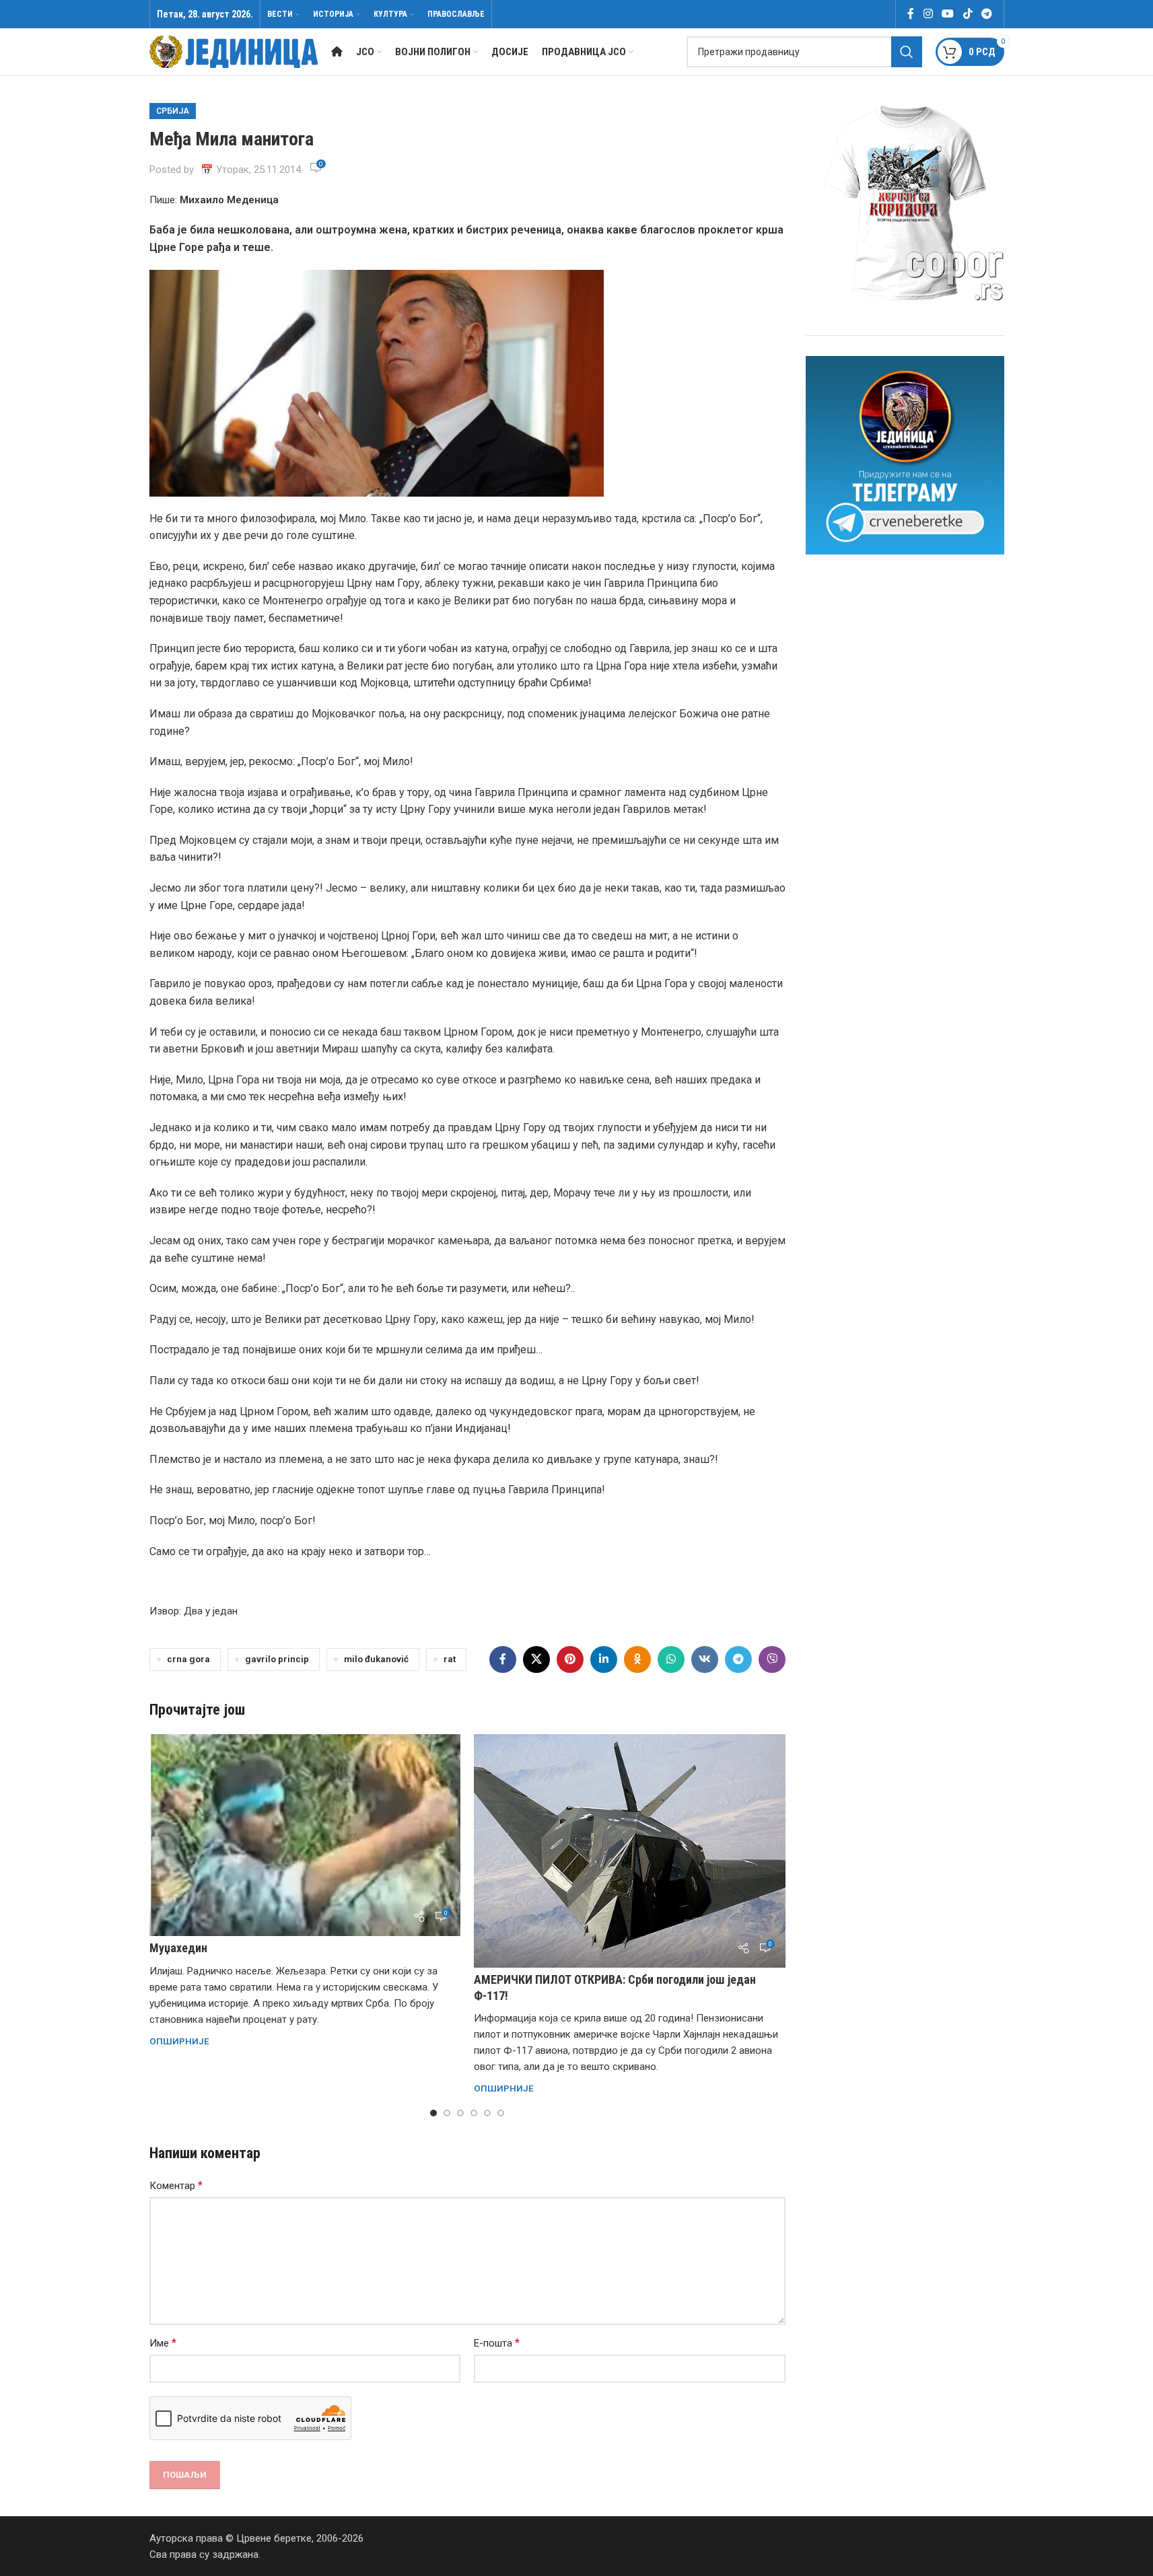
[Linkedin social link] (604, 1659)
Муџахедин (178, 1948)
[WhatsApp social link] (671, 1659)
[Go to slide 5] (487, 2113)
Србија (173, 111)
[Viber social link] (772, 1659)
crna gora (188, 1659)
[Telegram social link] (986, 14)
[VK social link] (705, 1659)
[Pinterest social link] (570, 1659)
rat (450, 1659)
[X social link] (536, 1659)
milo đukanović (376, 1659)
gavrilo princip (277, 1659)
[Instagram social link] (928, 14)
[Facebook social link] (911, 14)
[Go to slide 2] (447, 2113)
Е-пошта (497, 2343)
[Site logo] (234, 51)
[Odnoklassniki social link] (637, 1659)
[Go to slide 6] (501, 2113)
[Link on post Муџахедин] (305, 1835)
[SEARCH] (907, 52)
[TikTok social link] (968, 14)
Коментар (176, 2185)
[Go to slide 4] (474, 2113)
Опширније (179, 2041)
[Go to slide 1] (433, 2113)
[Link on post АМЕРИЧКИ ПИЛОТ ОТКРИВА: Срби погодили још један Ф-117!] (630, 1851)
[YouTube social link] (948, 14)
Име (163, 2343)
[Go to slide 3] (460, 2113)
